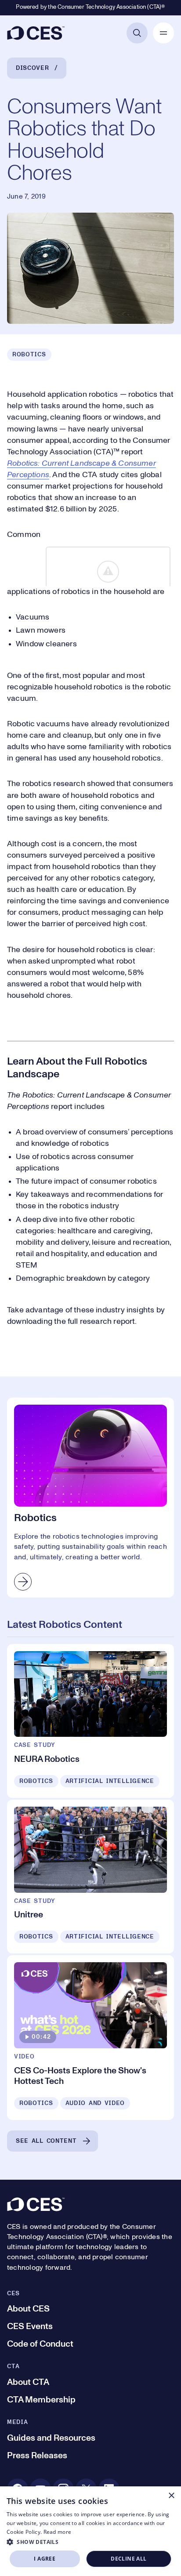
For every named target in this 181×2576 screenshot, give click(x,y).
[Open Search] (137, 33)
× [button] (171, 2496)
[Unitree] (90, 1877)
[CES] (36, 33)
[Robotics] (90, 1497)
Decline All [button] (129, 2559)
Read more (58, 2532)
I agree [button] (45, 2559)
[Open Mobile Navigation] (163, 33)
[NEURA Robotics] (90, 1721)
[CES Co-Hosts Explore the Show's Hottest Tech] (90, 2037)
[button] (90, 2542)
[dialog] (90, 2531)
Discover (33, 68)
